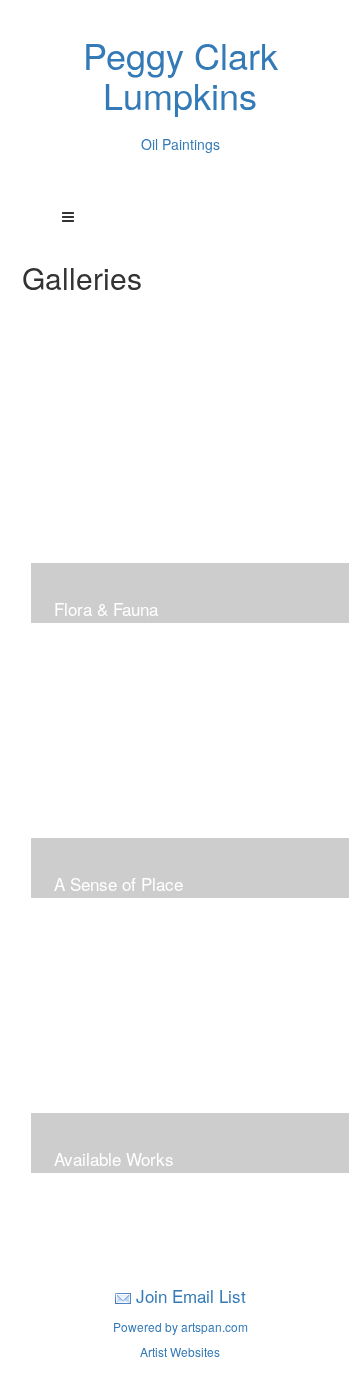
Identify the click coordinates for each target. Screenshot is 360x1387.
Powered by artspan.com (180, 1326)
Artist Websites (180, 1351)
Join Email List (191, 1295)
